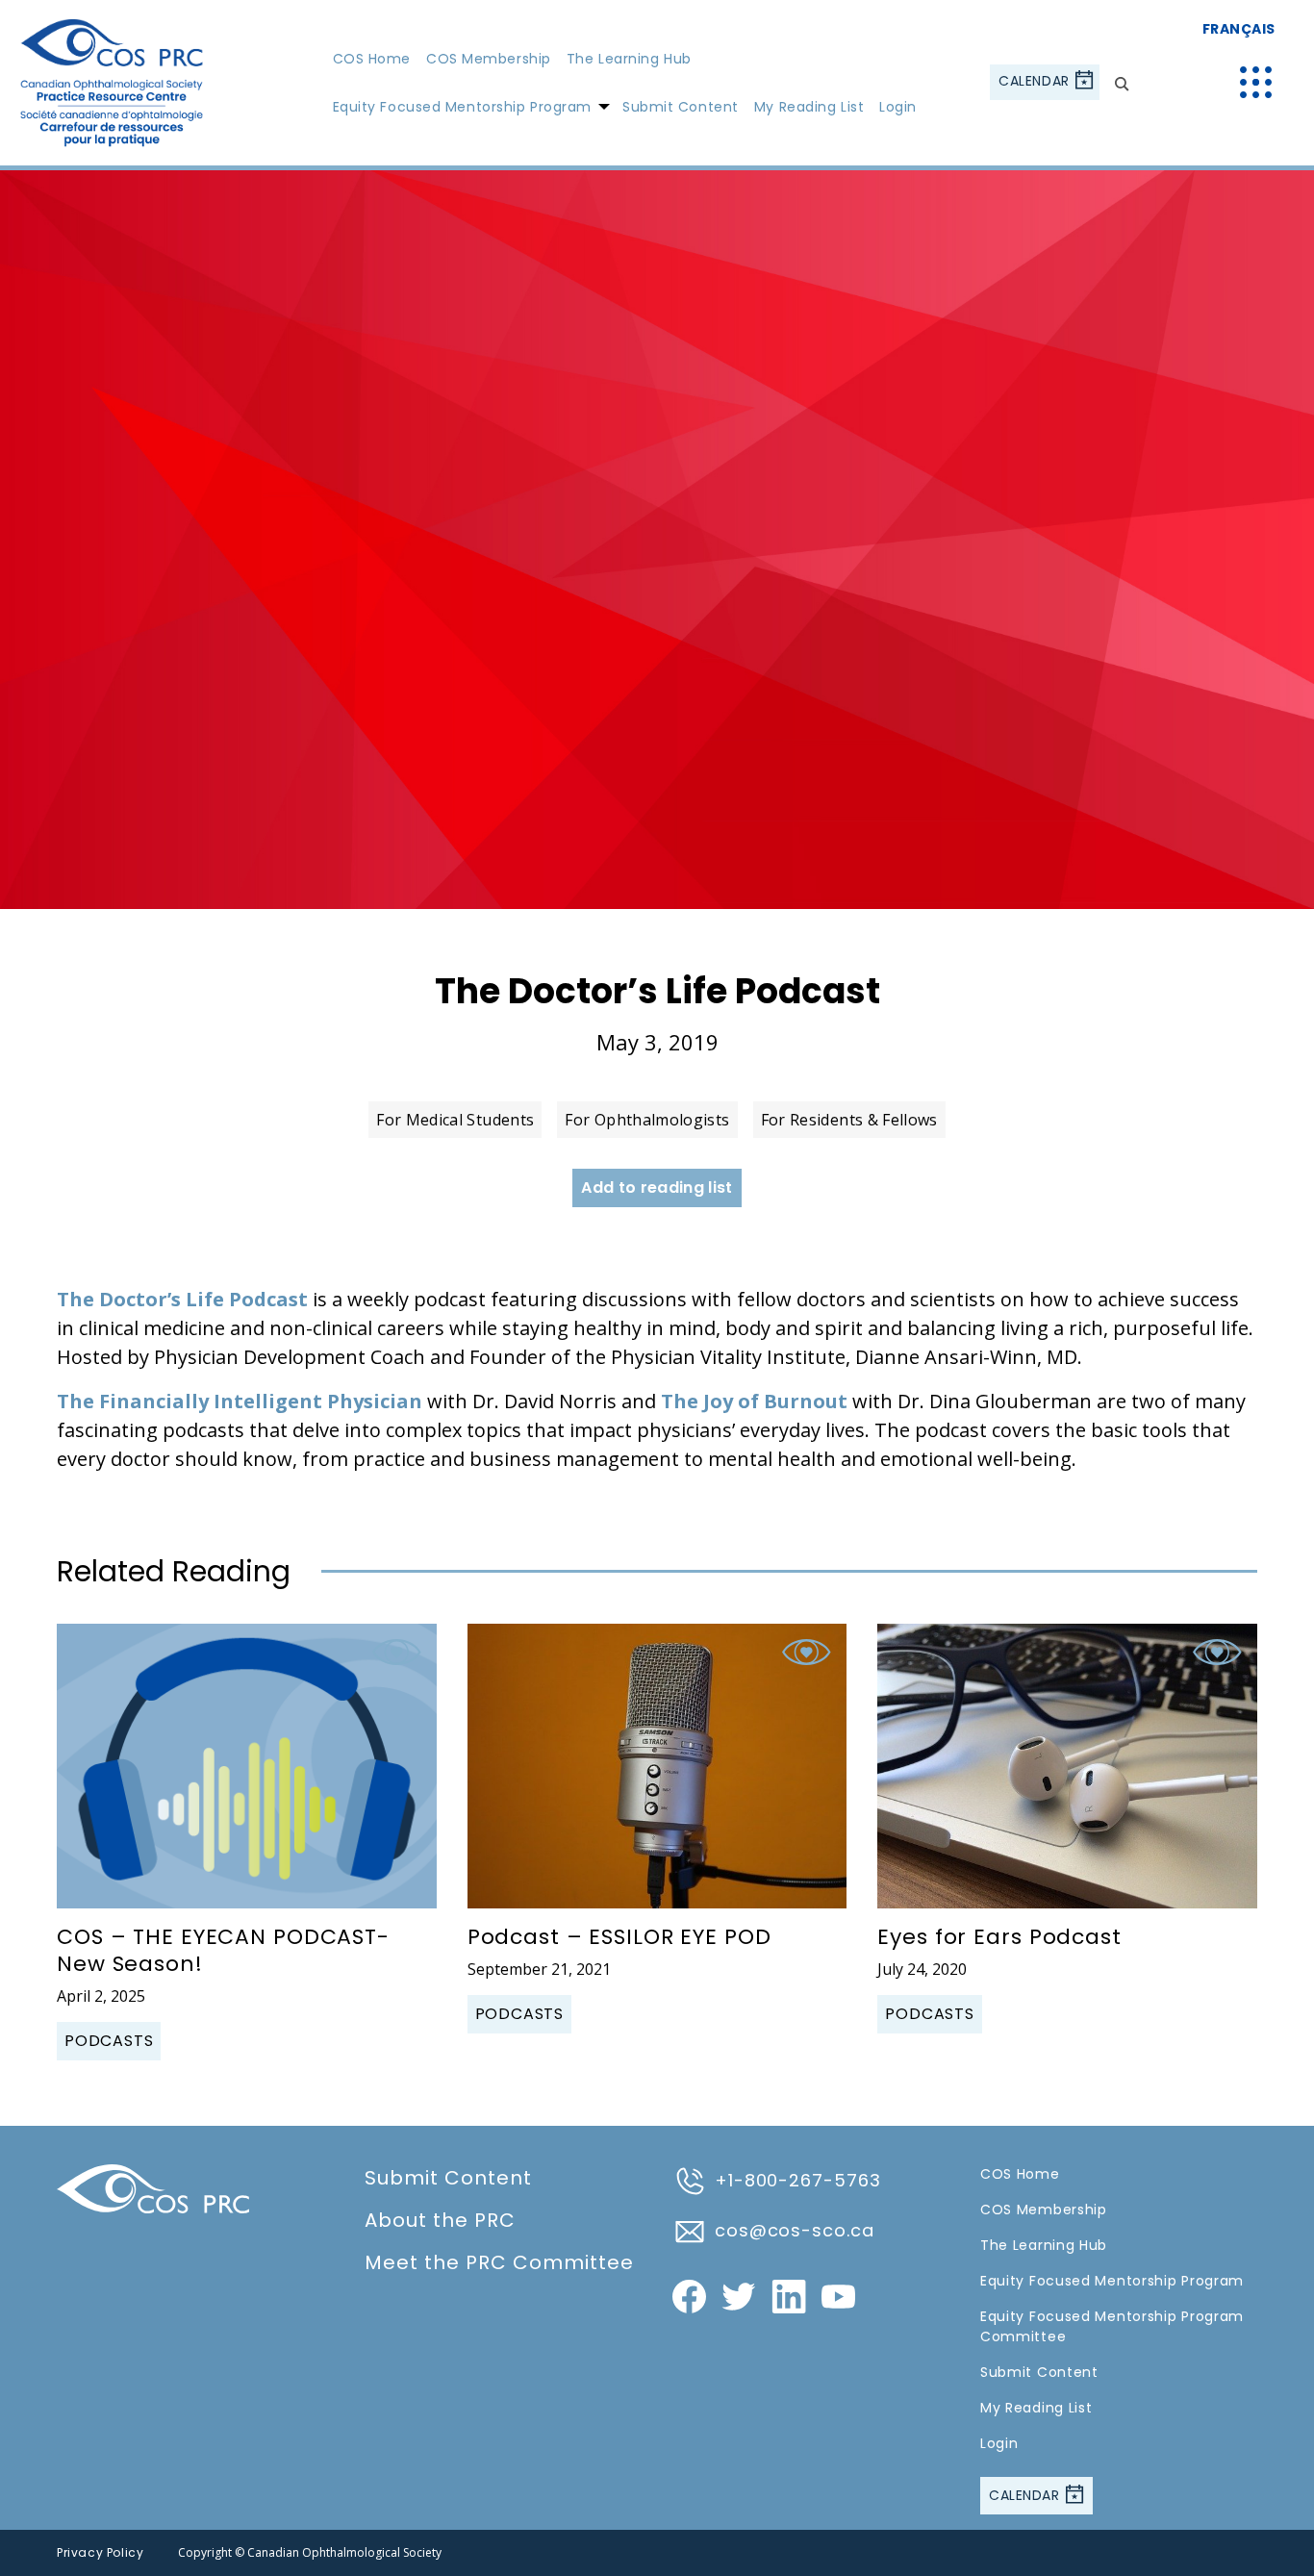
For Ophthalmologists (647, 1120)
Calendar (1036, 82)
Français (1239, 29)
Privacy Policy (100, 2552)
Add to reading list (657, 1187)
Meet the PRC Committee (499, 2262)
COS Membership (489, 59)
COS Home (372, 59)
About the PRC (440, 2220)
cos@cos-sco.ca (795, 2230)
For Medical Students (455, 1120)
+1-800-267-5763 (798, 2180)
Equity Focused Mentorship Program (462, 107)
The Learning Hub (629, 59)
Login (898, 107)
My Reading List (809, 107)
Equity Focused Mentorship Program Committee (1112, 2326)
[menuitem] (372, 58)
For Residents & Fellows (849, 1120)
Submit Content (681, 107)
